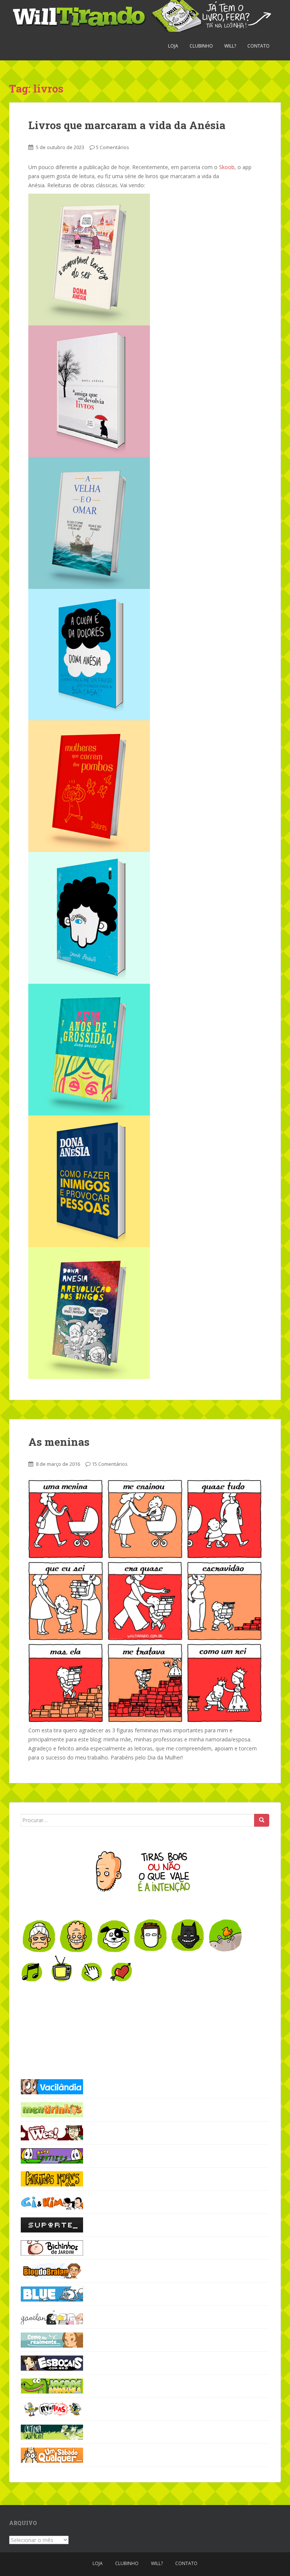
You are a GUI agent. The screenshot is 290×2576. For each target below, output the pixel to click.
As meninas (59, 1442)
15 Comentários (110, 1464)
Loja (173, 46)
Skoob (227, 167)
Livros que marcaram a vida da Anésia (127, 125)
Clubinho (201, 46)
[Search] (262, 1820)
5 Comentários (113, 147)
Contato (258, 46)
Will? (230, 46)
